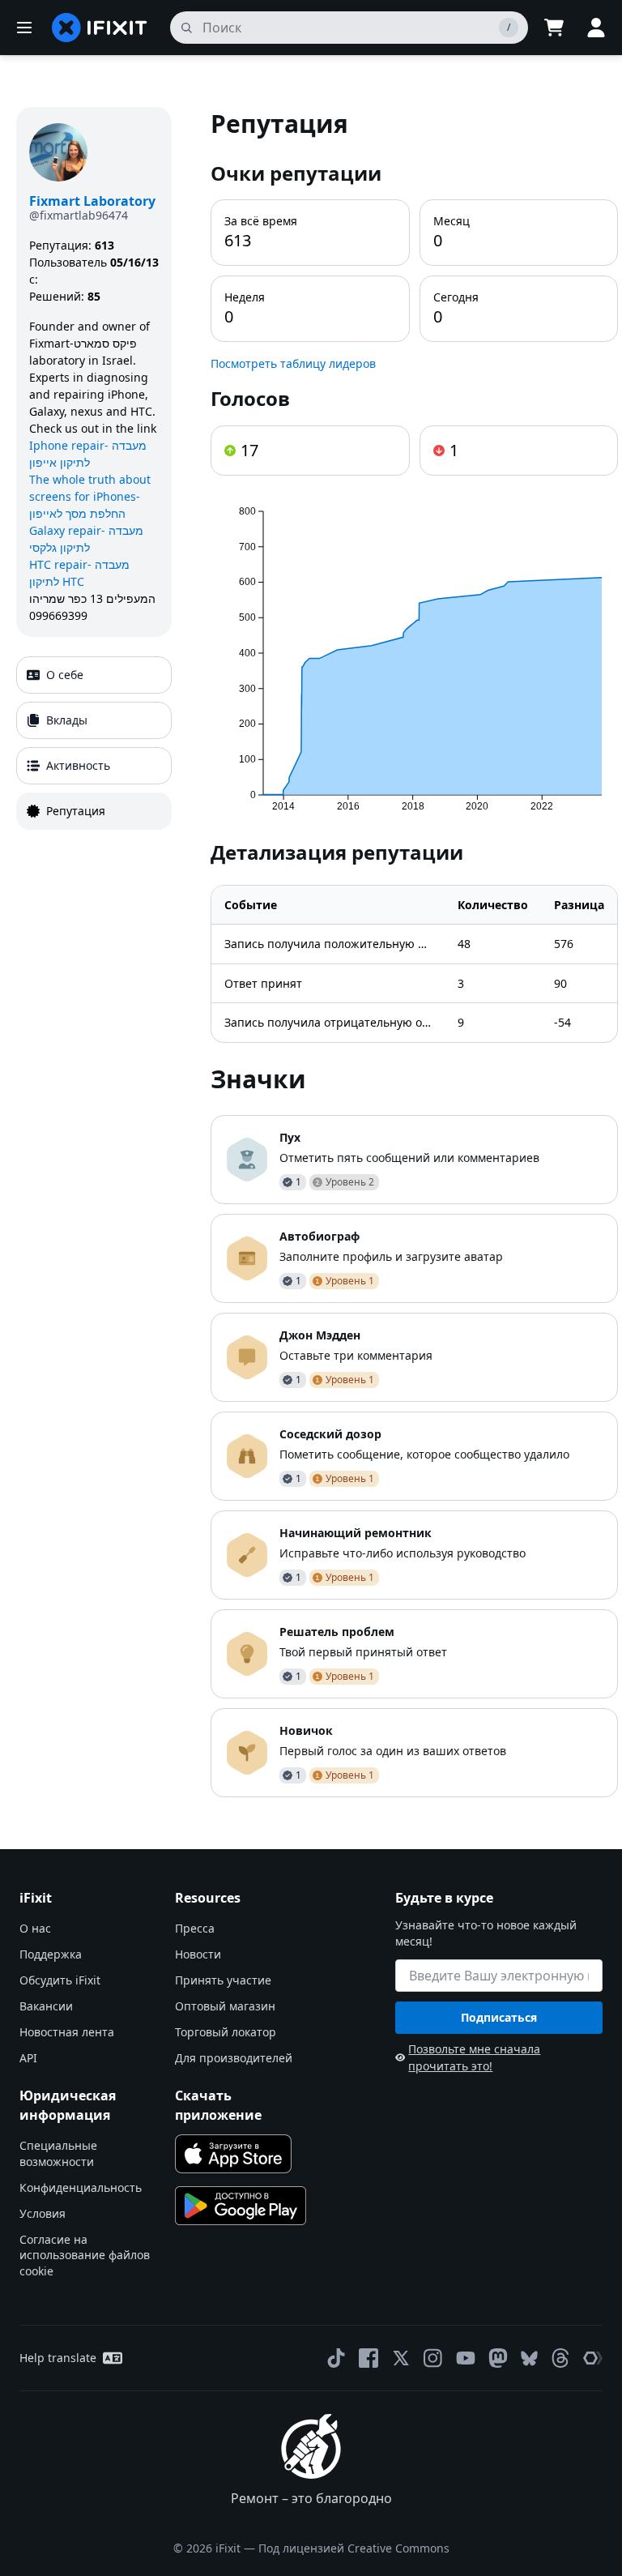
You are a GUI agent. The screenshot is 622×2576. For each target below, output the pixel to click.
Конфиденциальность (81, 2187)
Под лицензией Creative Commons (354, 2548)
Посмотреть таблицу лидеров (293, 363)
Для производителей (234, 2058)
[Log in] (596, 28)
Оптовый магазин (225, 2006)
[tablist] (94, 743)
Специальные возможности (58, 2153)
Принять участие (223, 1980)
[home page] (100, 28)
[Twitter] (401, 2358)
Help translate (58, 2358)
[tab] (94, 675)
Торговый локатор (226, 2032)
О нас (35, 1928)
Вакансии (46, 2006)
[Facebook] (369, 2358)
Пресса (195, 1928)
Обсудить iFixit (60, 1980)
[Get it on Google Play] (241, 2206)
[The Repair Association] (593, 2358)
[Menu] (24, 28)
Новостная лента (67, 2032)
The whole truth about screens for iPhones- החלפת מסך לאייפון (90, 496)
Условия (43, 2213)
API (28, 2058)
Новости (198, 1954)
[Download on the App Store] (233, 2154)
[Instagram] (433, 2358)
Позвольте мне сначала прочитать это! (474, 2057)
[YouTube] (466, 2358)
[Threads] (560, 2358)
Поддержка (51, 1954)
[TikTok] (336, 2358)
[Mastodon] (498, 2358)
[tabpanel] (414, 952)
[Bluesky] (529, 2358)
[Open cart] (554, 28)
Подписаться (499, 2017)
